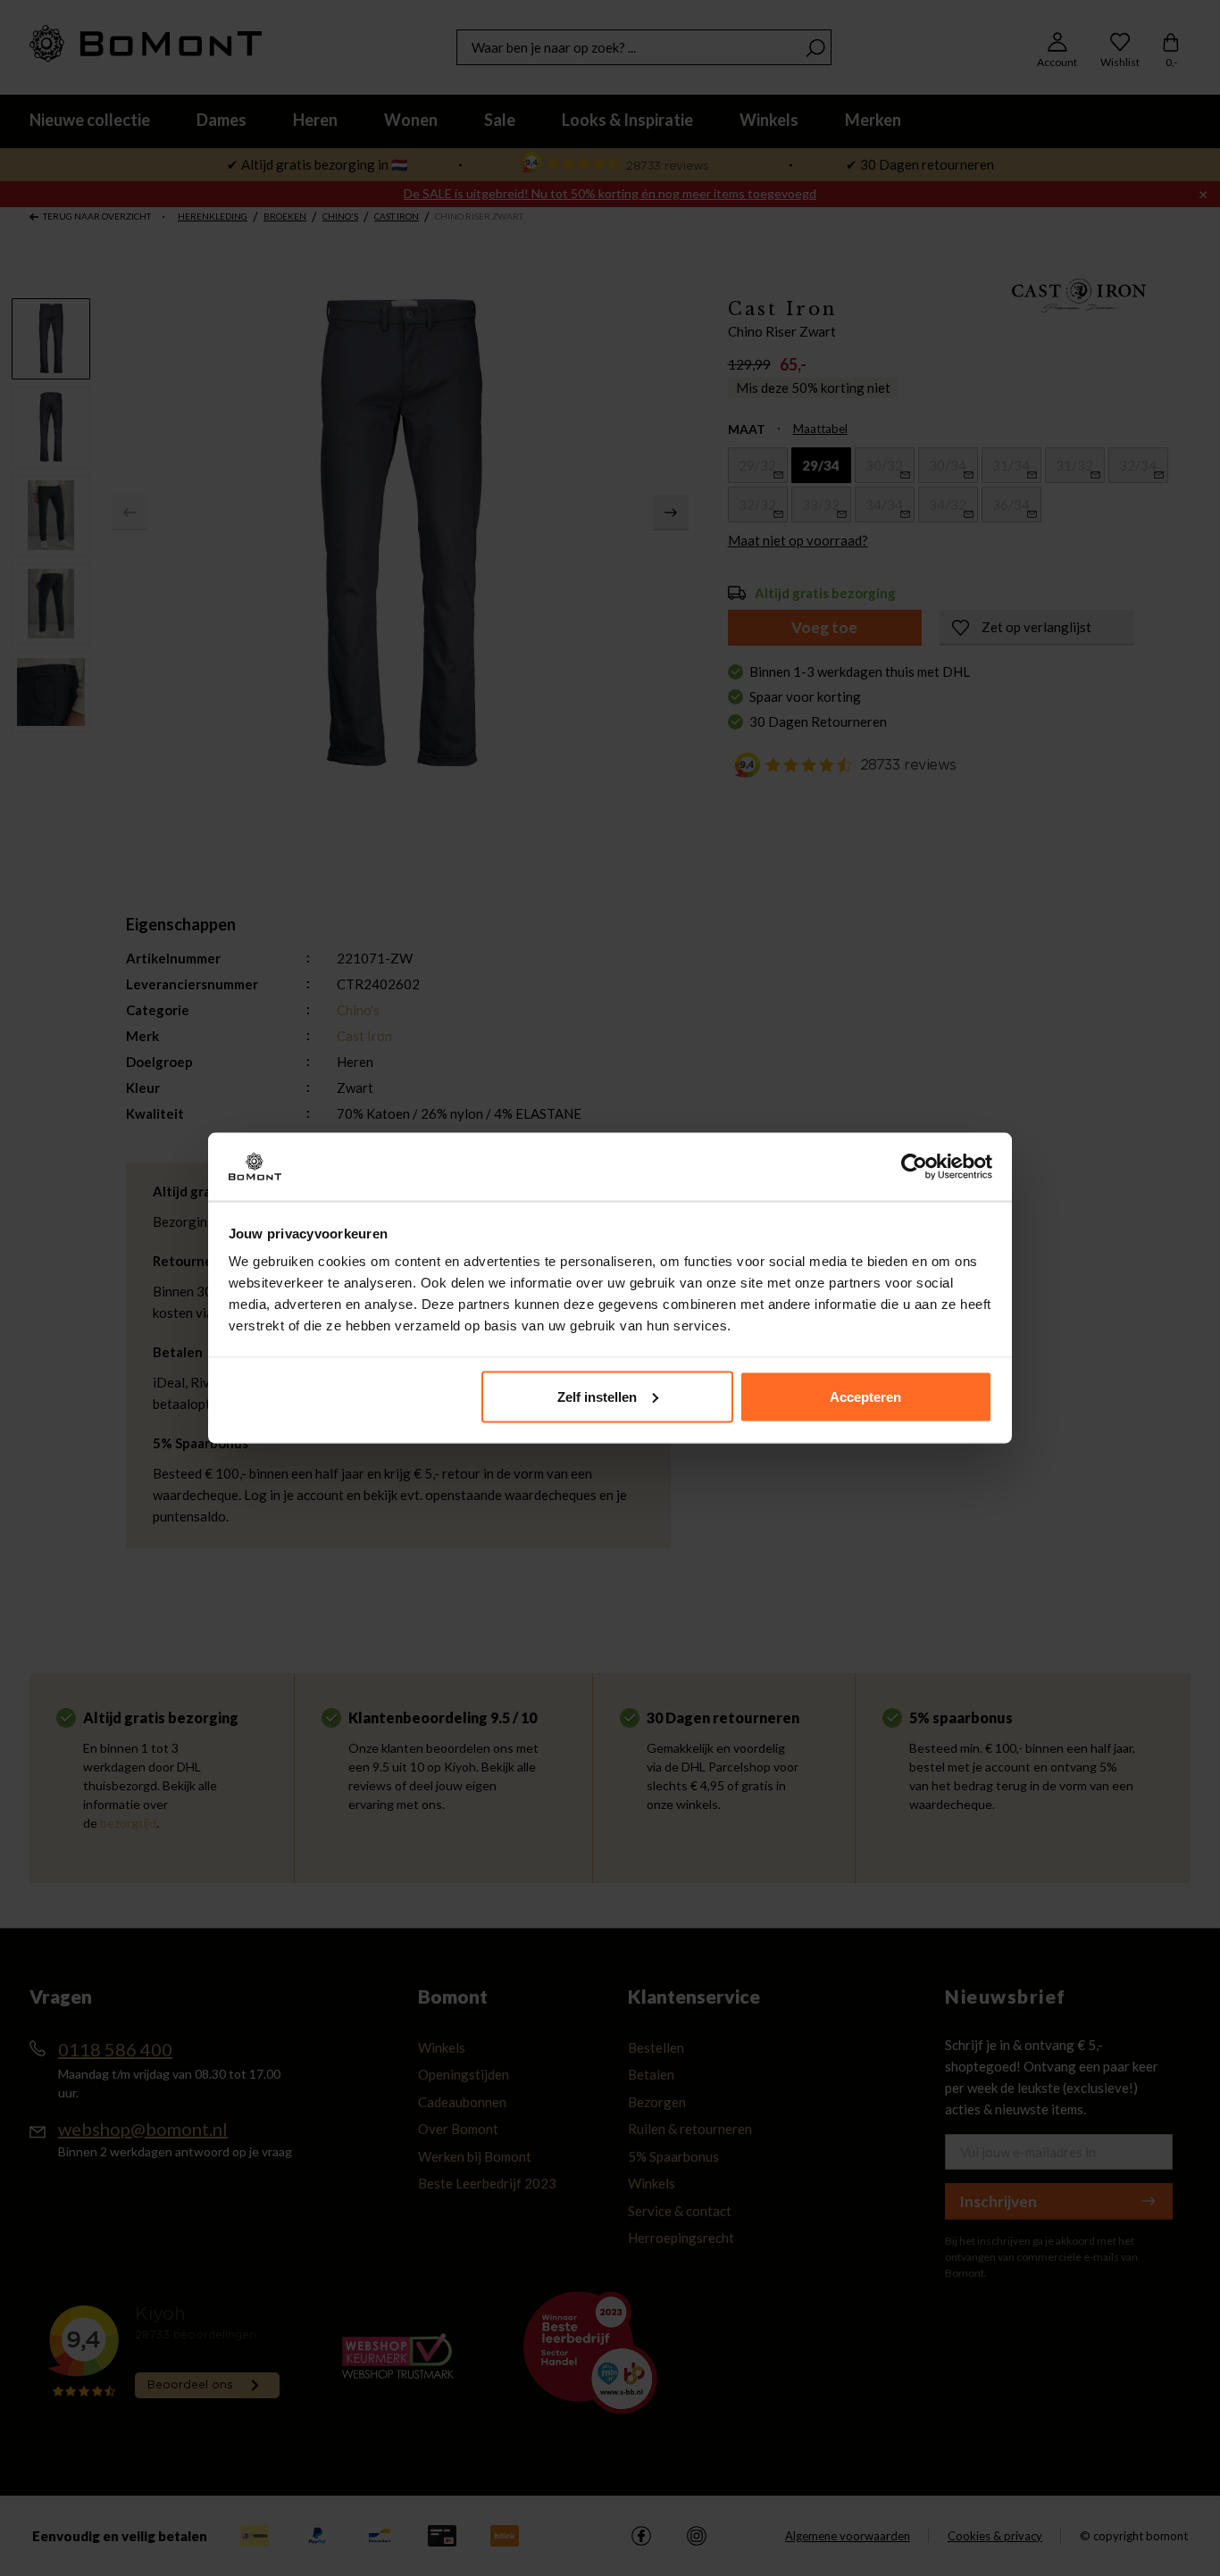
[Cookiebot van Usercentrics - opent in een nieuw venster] (914, 1167)
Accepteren (865, 1396)
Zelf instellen (597, 1396)
